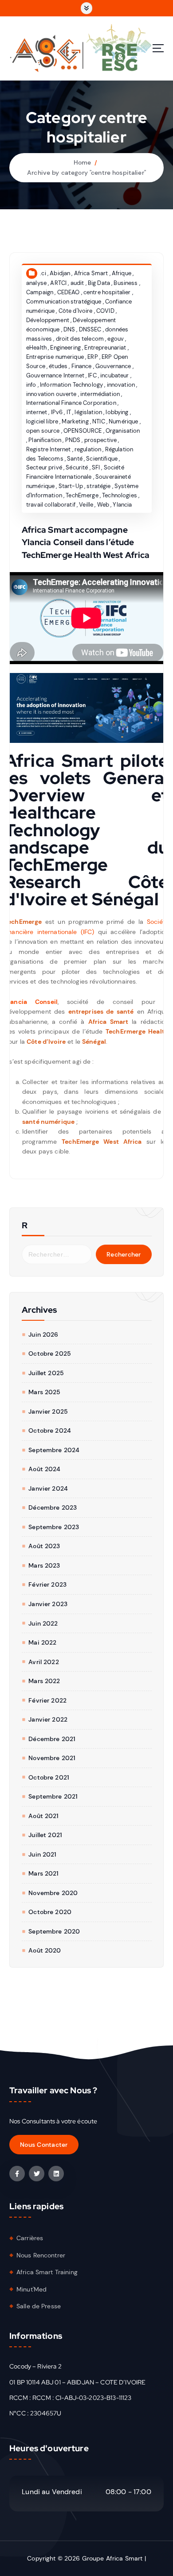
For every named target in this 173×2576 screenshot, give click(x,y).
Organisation (123, 431)
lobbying (117, 412)
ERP (92, 357)
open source (43, 431)
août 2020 (45, 1950)
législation (88, 412)
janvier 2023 (48, 1604)
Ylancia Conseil (31, 1002)
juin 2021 (42, 1854)
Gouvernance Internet (55, 375)
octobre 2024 (50, 1430)
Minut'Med (31, 2289)
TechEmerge (82, 495)
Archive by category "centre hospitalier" (86, 173)
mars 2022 (44, 1681)
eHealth (36, 348)
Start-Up (71, 486)
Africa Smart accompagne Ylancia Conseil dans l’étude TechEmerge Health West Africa (86, 542)
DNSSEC (90, 329)
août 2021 (43, 1816)
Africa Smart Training (47, 2272)
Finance (82, 366)
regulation (88, 449)
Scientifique (102, 459)
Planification (45, 440)
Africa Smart (91, 273)
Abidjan (60, 273)
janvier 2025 (48, 1411)
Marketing (75, 421)
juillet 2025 (46, 1373)
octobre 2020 (50, 1912)
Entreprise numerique (55, 357)
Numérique (123, 421)
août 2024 (44, 1469)
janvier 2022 (48, 1719)
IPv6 (57, 412)
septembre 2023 (54, 1527)
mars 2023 (44, 1565)
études (58, 366)
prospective (101, 440)
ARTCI (58, 283)
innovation (121, 385)
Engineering (65, 348)
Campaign (40, 292)
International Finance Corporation (71, 403)
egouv (116, 339)
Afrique (122, 273)
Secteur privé (44, 467)
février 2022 (47, 1700)
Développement (48, 320)
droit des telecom (80, 339)
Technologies (120, 495)
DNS (69, 329)
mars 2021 (43, 1873)
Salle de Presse (39, 2306)
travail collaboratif (51, 505)
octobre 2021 (49, 1777)
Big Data (99, 283)
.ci (43, 273)
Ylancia (122, 505)
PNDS (73, 440)
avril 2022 (43, 1662)
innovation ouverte (51, 394)
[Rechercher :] (57, 1254)
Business (126, 283)
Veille (86, 505)
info (31, 385)
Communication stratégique (64, 302)
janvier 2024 (48, 1488)
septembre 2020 (54, 1931)
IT (69, 412)
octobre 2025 (50, 1353)
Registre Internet (48, 449)
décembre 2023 (53, 1507)
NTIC (99, 421)
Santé (75, 459)
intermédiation (100, 394)
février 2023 (47, 1584)
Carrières (30, 2238)
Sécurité (77, 467)
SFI (96, 467)
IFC (92, 375)
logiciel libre (42, 421)
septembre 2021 (53, 1796)
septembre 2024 (54, 1450)
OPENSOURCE (83, 431)
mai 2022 (42, 1642)
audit (77, 283)
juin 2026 (43, 1334)
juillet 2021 (45, 1835)
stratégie (98, 486)
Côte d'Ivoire (76, 311)
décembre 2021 (52, 1739)
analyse (36, 283)
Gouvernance (113, 366)
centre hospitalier (107, 292)
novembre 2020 (53, 1893)
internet (37, 412)
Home (83, 162)
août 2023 (44, 1546)
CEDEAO (69, 292)
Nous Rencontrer (41, 2255)
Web (103, 505)
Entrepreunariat (105, 348)
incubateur (114, 375)
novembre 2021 (52, 1758)
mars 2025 (44, 1392)
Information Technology (71, 385)
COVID (105, 311)
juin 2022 (43, 1623)
